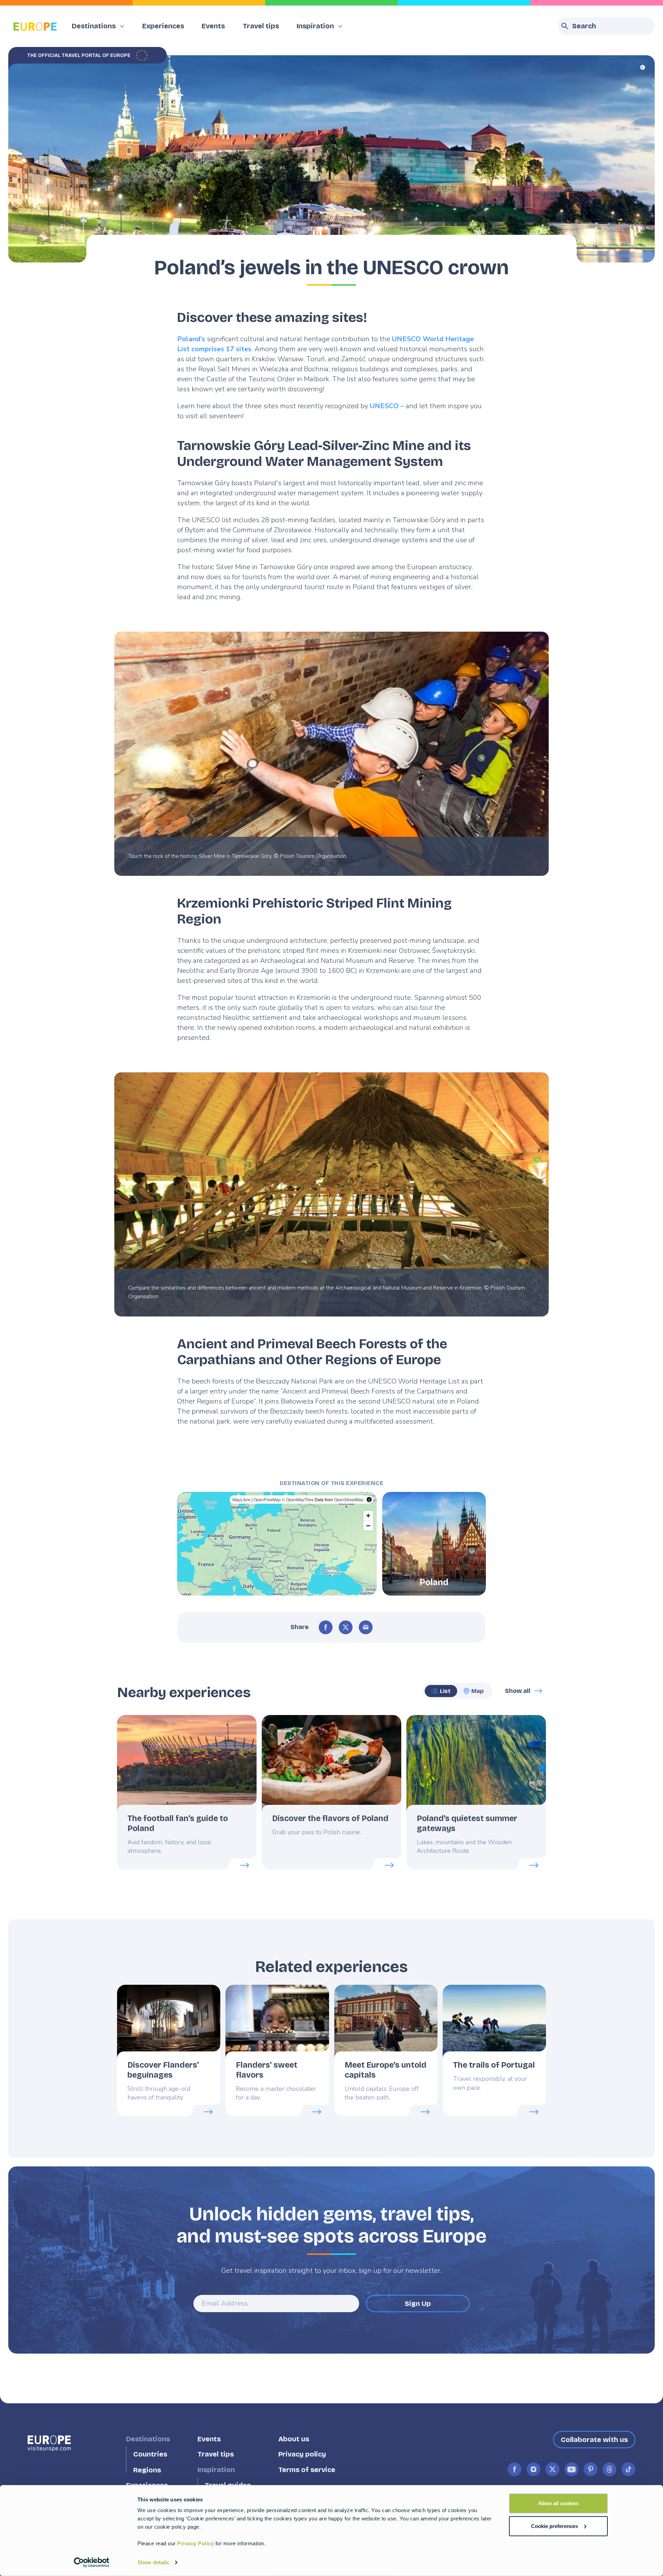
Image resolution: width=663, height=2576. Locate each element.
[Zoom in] (368, 1516)
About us (294, 2439)
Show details (153, 2562)
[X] (346, 1627)
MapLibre (241, 1499)
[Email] (366, 1627)
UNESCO (384, 406)
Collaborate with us (594, 2440)
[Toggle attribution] (369, 1500)
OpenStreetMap (349, 1499)
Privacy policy (302, 2454)
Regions (147, 2470)
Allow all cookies (558, 2503)
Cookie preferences (555, 2526)
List (445, 1691)
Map (478, 1691)
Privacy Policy (195, 2543)
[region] (277, 1544)
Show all (518, 1691)
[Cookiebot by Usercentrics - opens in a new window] (92, 2563)
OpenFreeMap (267, 1499)
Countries (150, 2454)
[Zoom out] (368, 1526)
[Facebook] (326, 1627)
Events (213, 26)
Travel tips (261, 26)
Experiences (163, 26)
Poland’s (191, 339)
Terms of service (307, 2470)
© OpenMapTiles (298, 1499)
